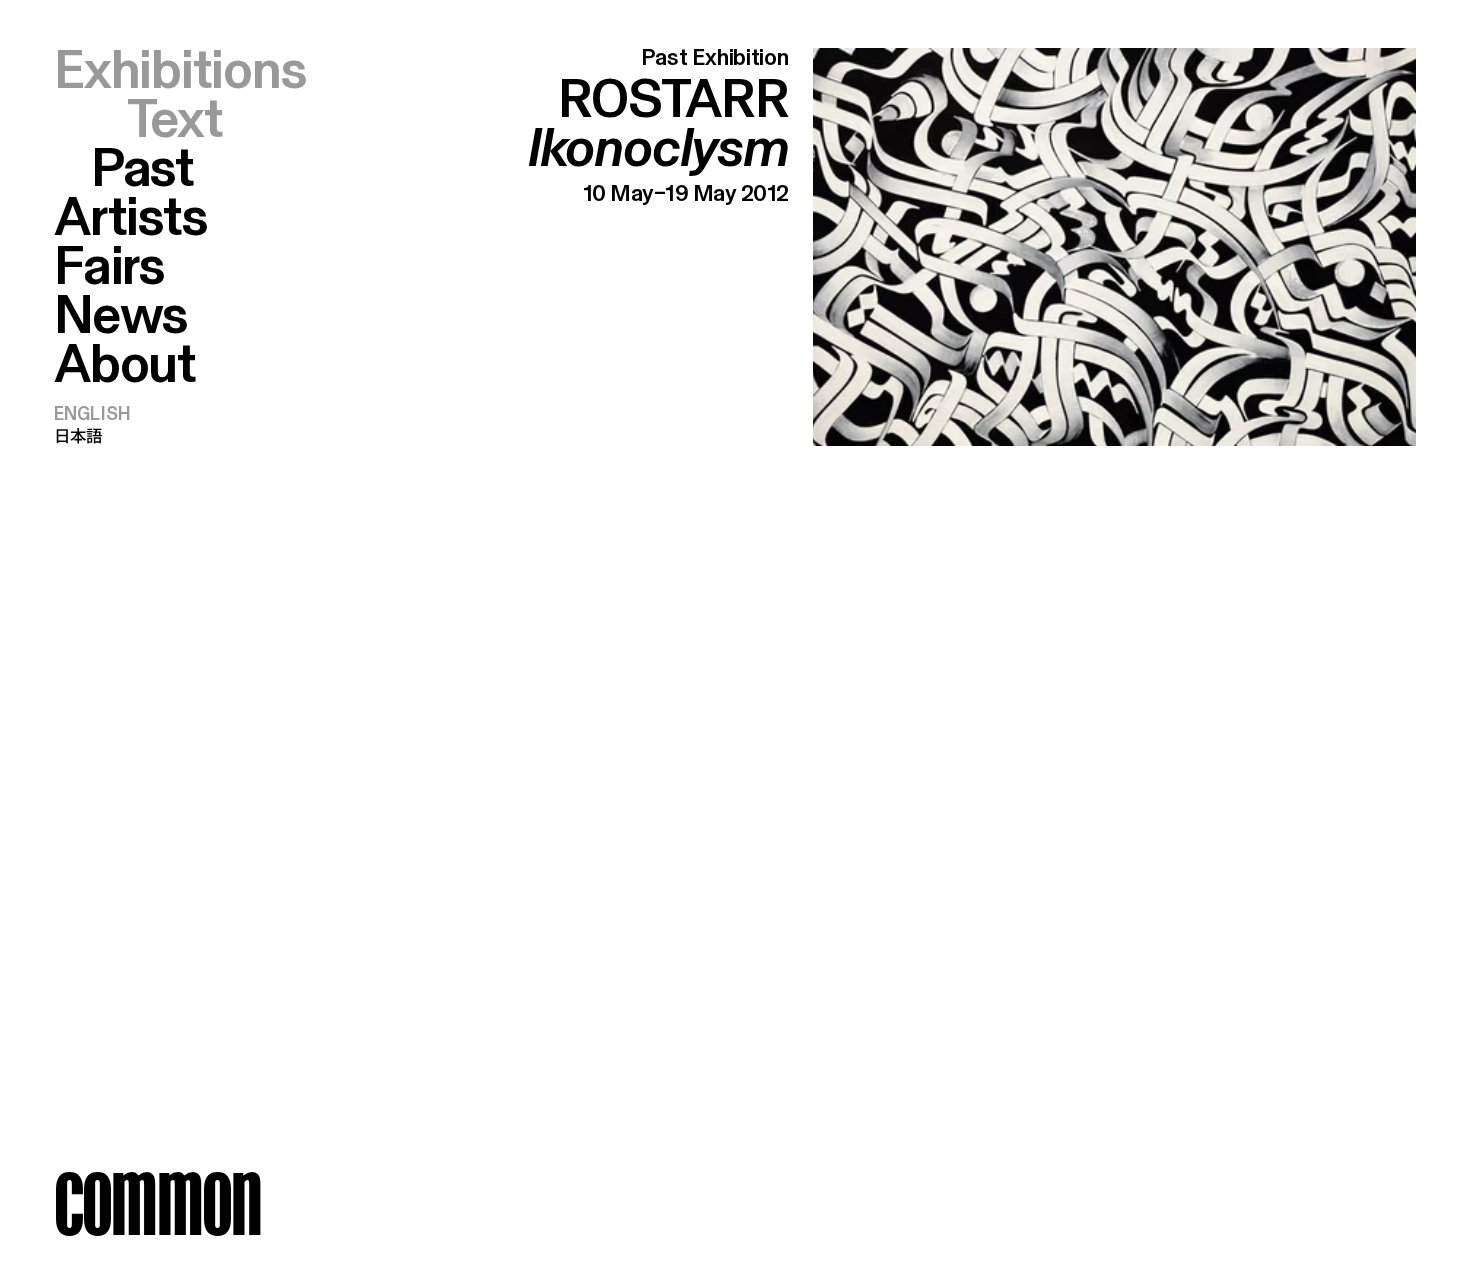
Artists (130, 219)
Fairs (109, 268)
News (121, 317)
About (125, 366)
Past (142, 170)
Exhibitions (180, 72)
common (157, 1202)
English (92, 414)
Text (174, 121)
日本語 (78, 436)
